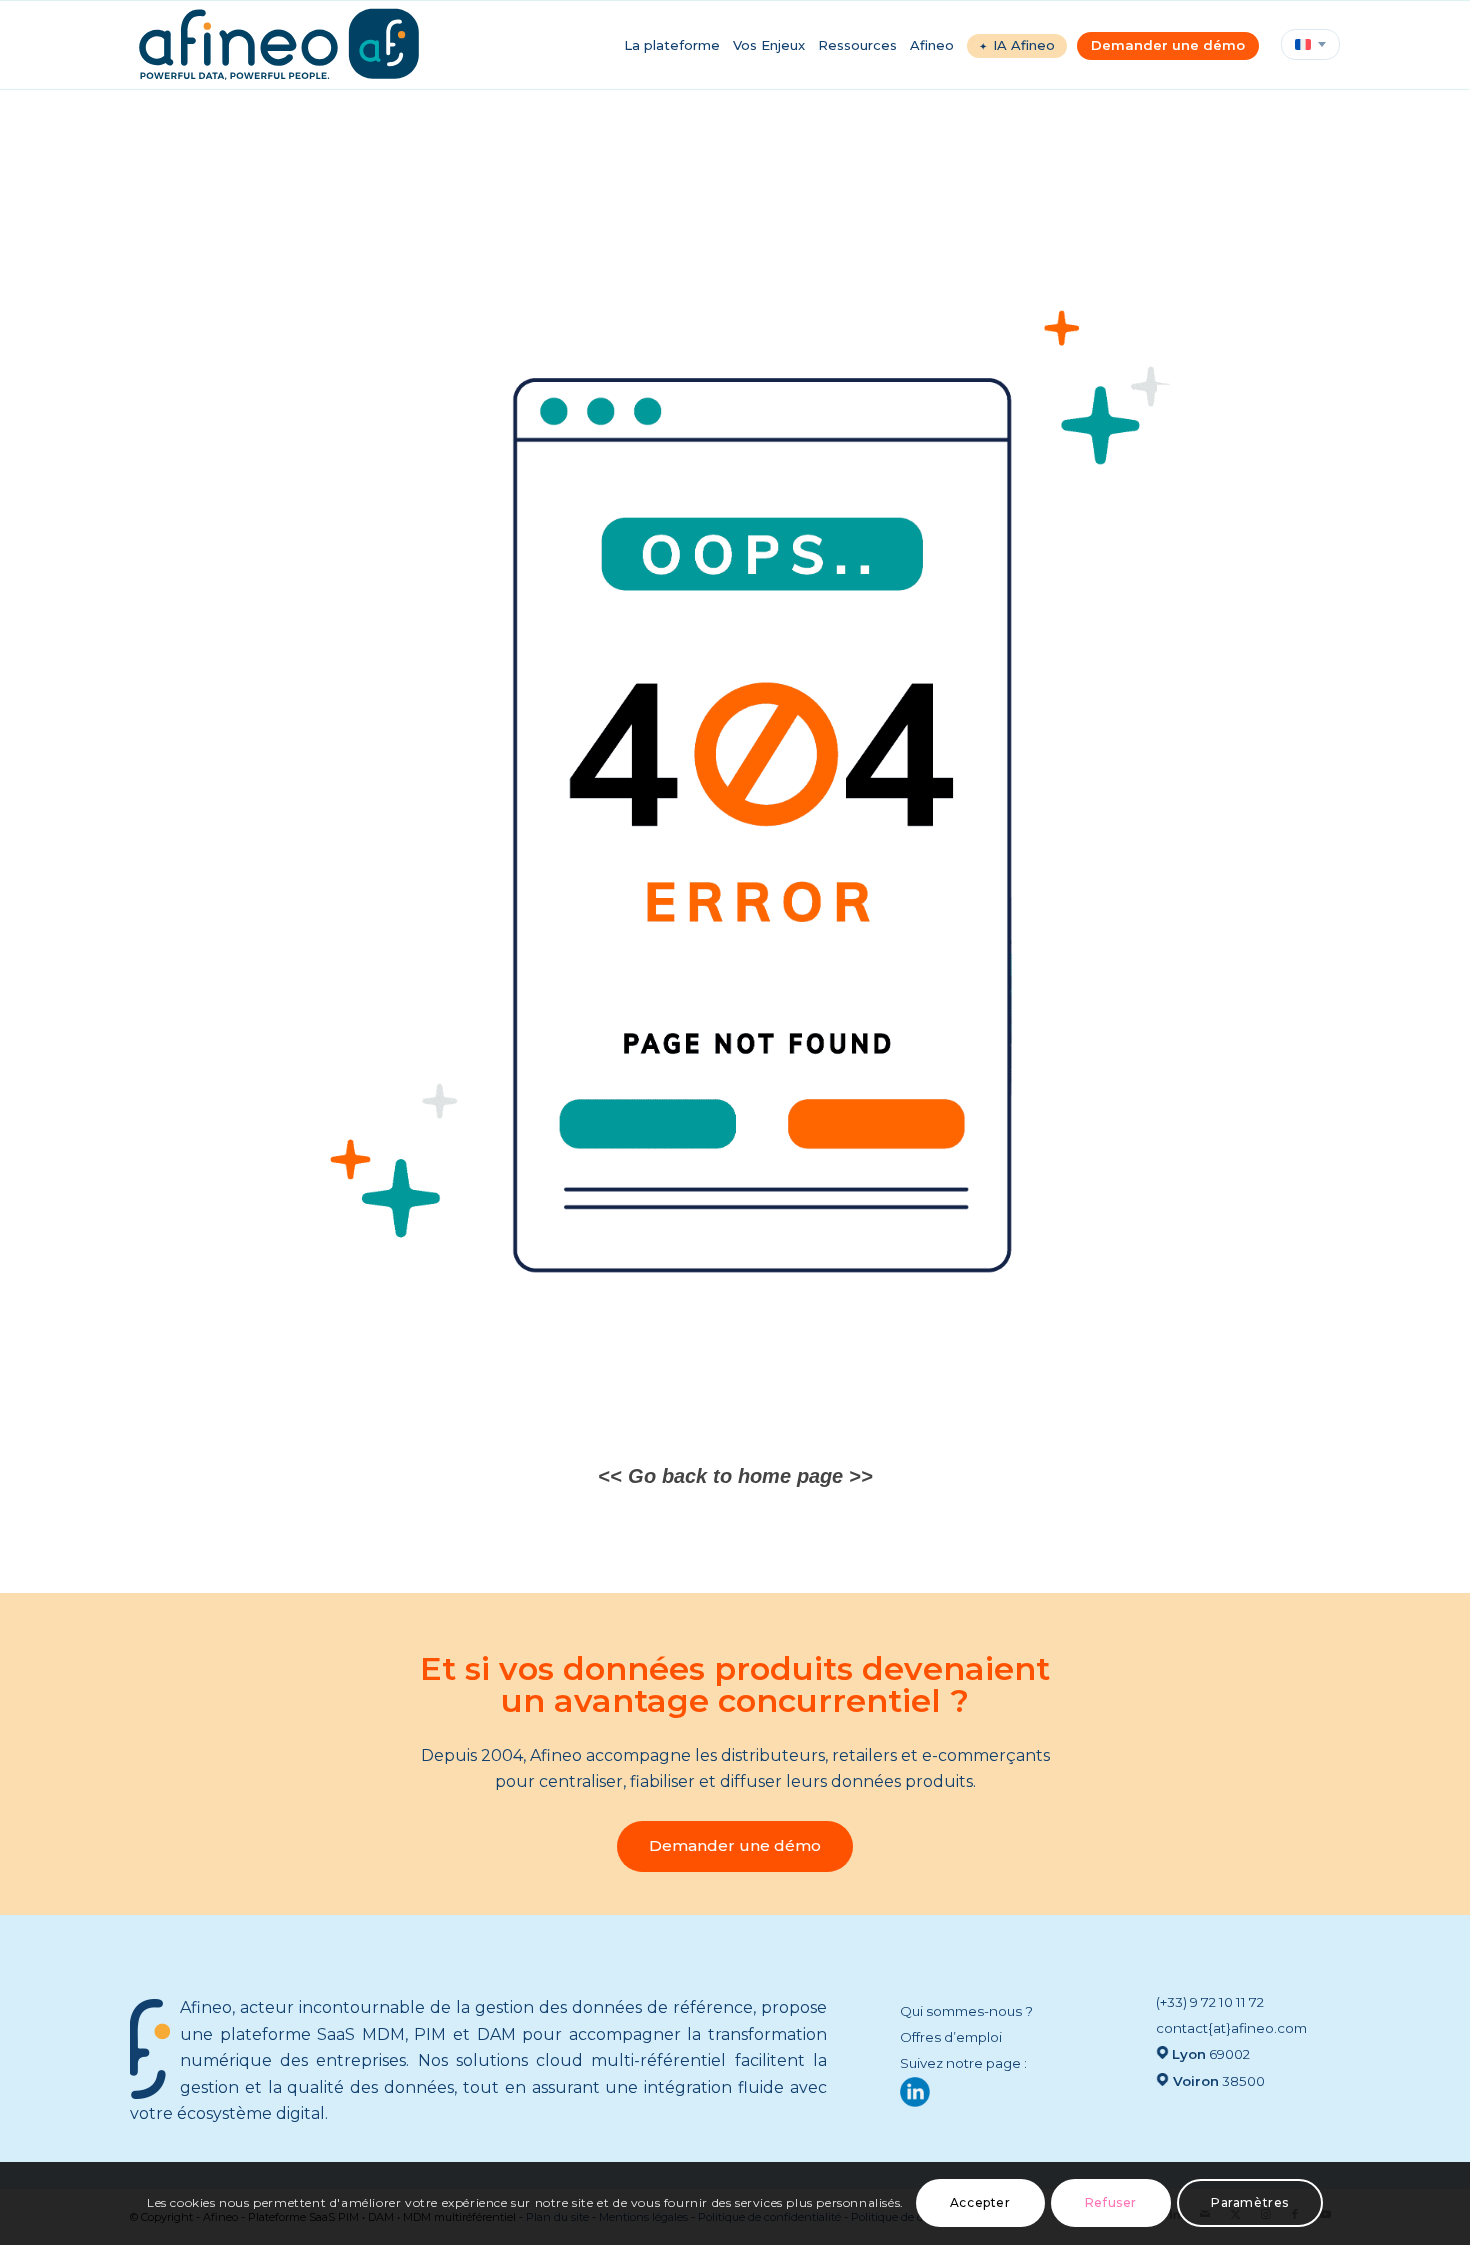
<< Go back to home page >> (735, 1476)
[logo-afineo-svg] (279, 45)
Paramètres (1250, 2202)
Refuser (1111, 2202)
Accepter (980, 2202)
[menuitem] (678, 45)
